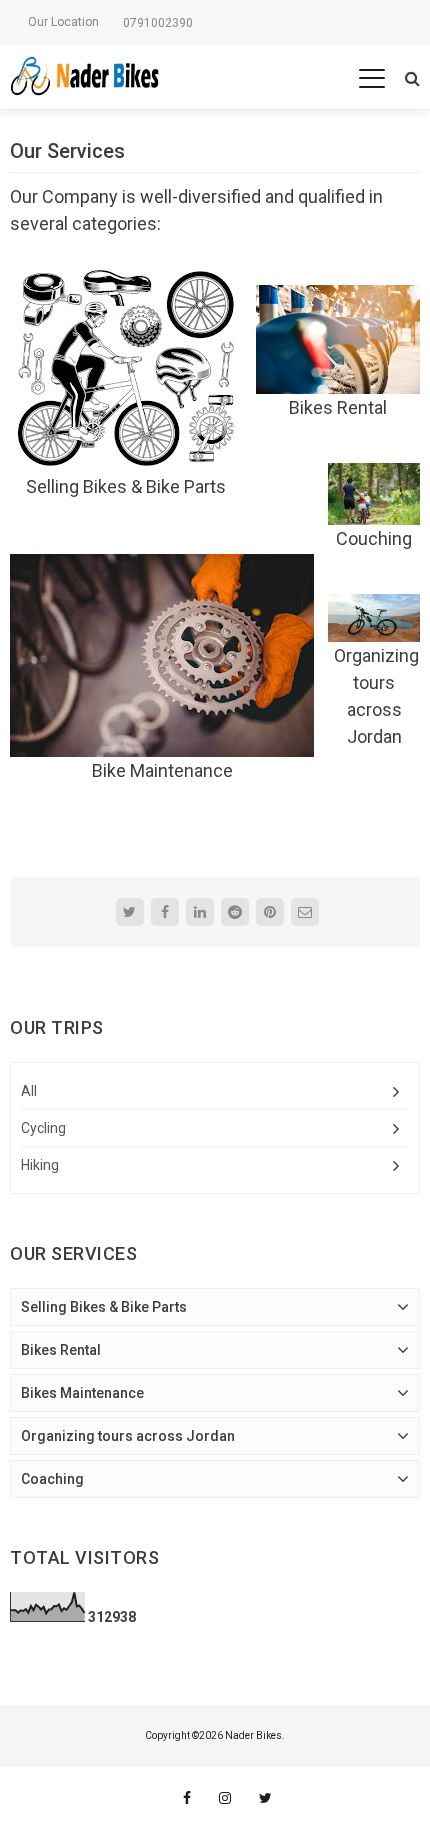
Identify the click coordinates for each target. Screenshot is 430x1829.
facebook (187, 1798)
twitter (265, 1798)
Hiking (40, 1165)
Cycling (43, 1128)
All (29, 1091)
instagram (225, 1798)
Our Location (63, 22)
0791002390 (158, 23)
